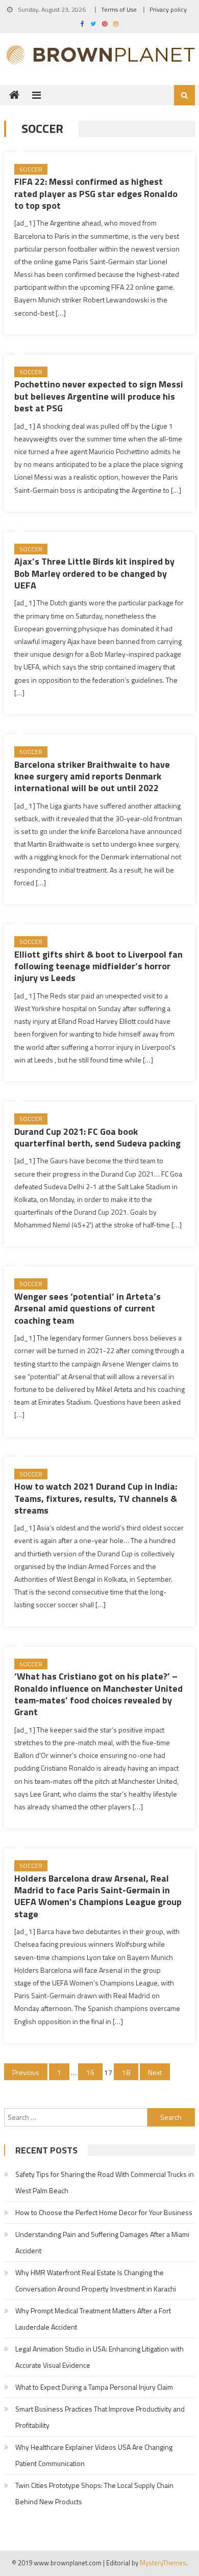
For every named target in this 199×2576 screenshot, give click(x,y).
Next (155, 2072)
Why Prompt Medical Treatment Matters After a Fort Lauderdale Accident (93, 2319)
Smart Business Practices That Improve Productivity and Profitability (100, 2417)
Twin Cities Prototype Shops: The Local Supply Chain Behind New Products (94, 2493)
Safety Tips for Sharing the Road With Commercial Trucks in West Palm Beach (105, 2182)
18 (126, 2072)
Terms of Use (119, 9)
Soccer (31, 169)
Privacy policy (168, 9)
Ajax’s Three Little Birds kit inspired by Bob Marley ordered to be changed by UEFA (94, 573)
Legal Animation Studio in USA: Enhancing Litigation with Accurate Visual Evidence (99, 2357)
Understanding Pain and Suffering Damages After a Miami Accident (102, 2242)
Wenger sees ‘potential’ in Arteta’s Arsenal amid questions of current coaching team (88, 1308)
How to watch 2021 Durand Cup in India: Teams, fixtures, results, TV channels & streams (96, 1498)
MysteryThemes (163, 2563)
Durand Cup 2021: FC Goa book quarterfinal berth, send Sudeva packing (97, 1137)
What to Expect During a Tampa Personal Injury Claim (94, 2387)
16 (90, 2072)
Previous (26, 2072)
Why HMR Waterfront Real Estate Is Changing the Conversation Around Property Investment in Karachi (96, 2280)
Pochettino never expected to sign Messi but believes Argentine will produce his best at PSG (99, 396)
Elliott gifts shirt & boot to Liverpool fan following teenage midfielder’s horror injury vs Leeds (98, 966)
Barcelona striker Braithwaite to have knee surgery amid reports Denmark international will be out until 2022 (92, 776)
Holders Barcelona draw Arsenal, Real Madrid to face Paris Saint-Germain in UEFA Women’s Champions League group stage (98, 1896)
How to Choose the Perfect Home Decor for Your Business (104, 2212)
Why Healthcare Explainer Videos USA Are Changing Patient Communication (94, 2455)
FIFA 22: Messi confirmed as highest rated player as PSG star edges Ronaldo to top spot (96, 193)
